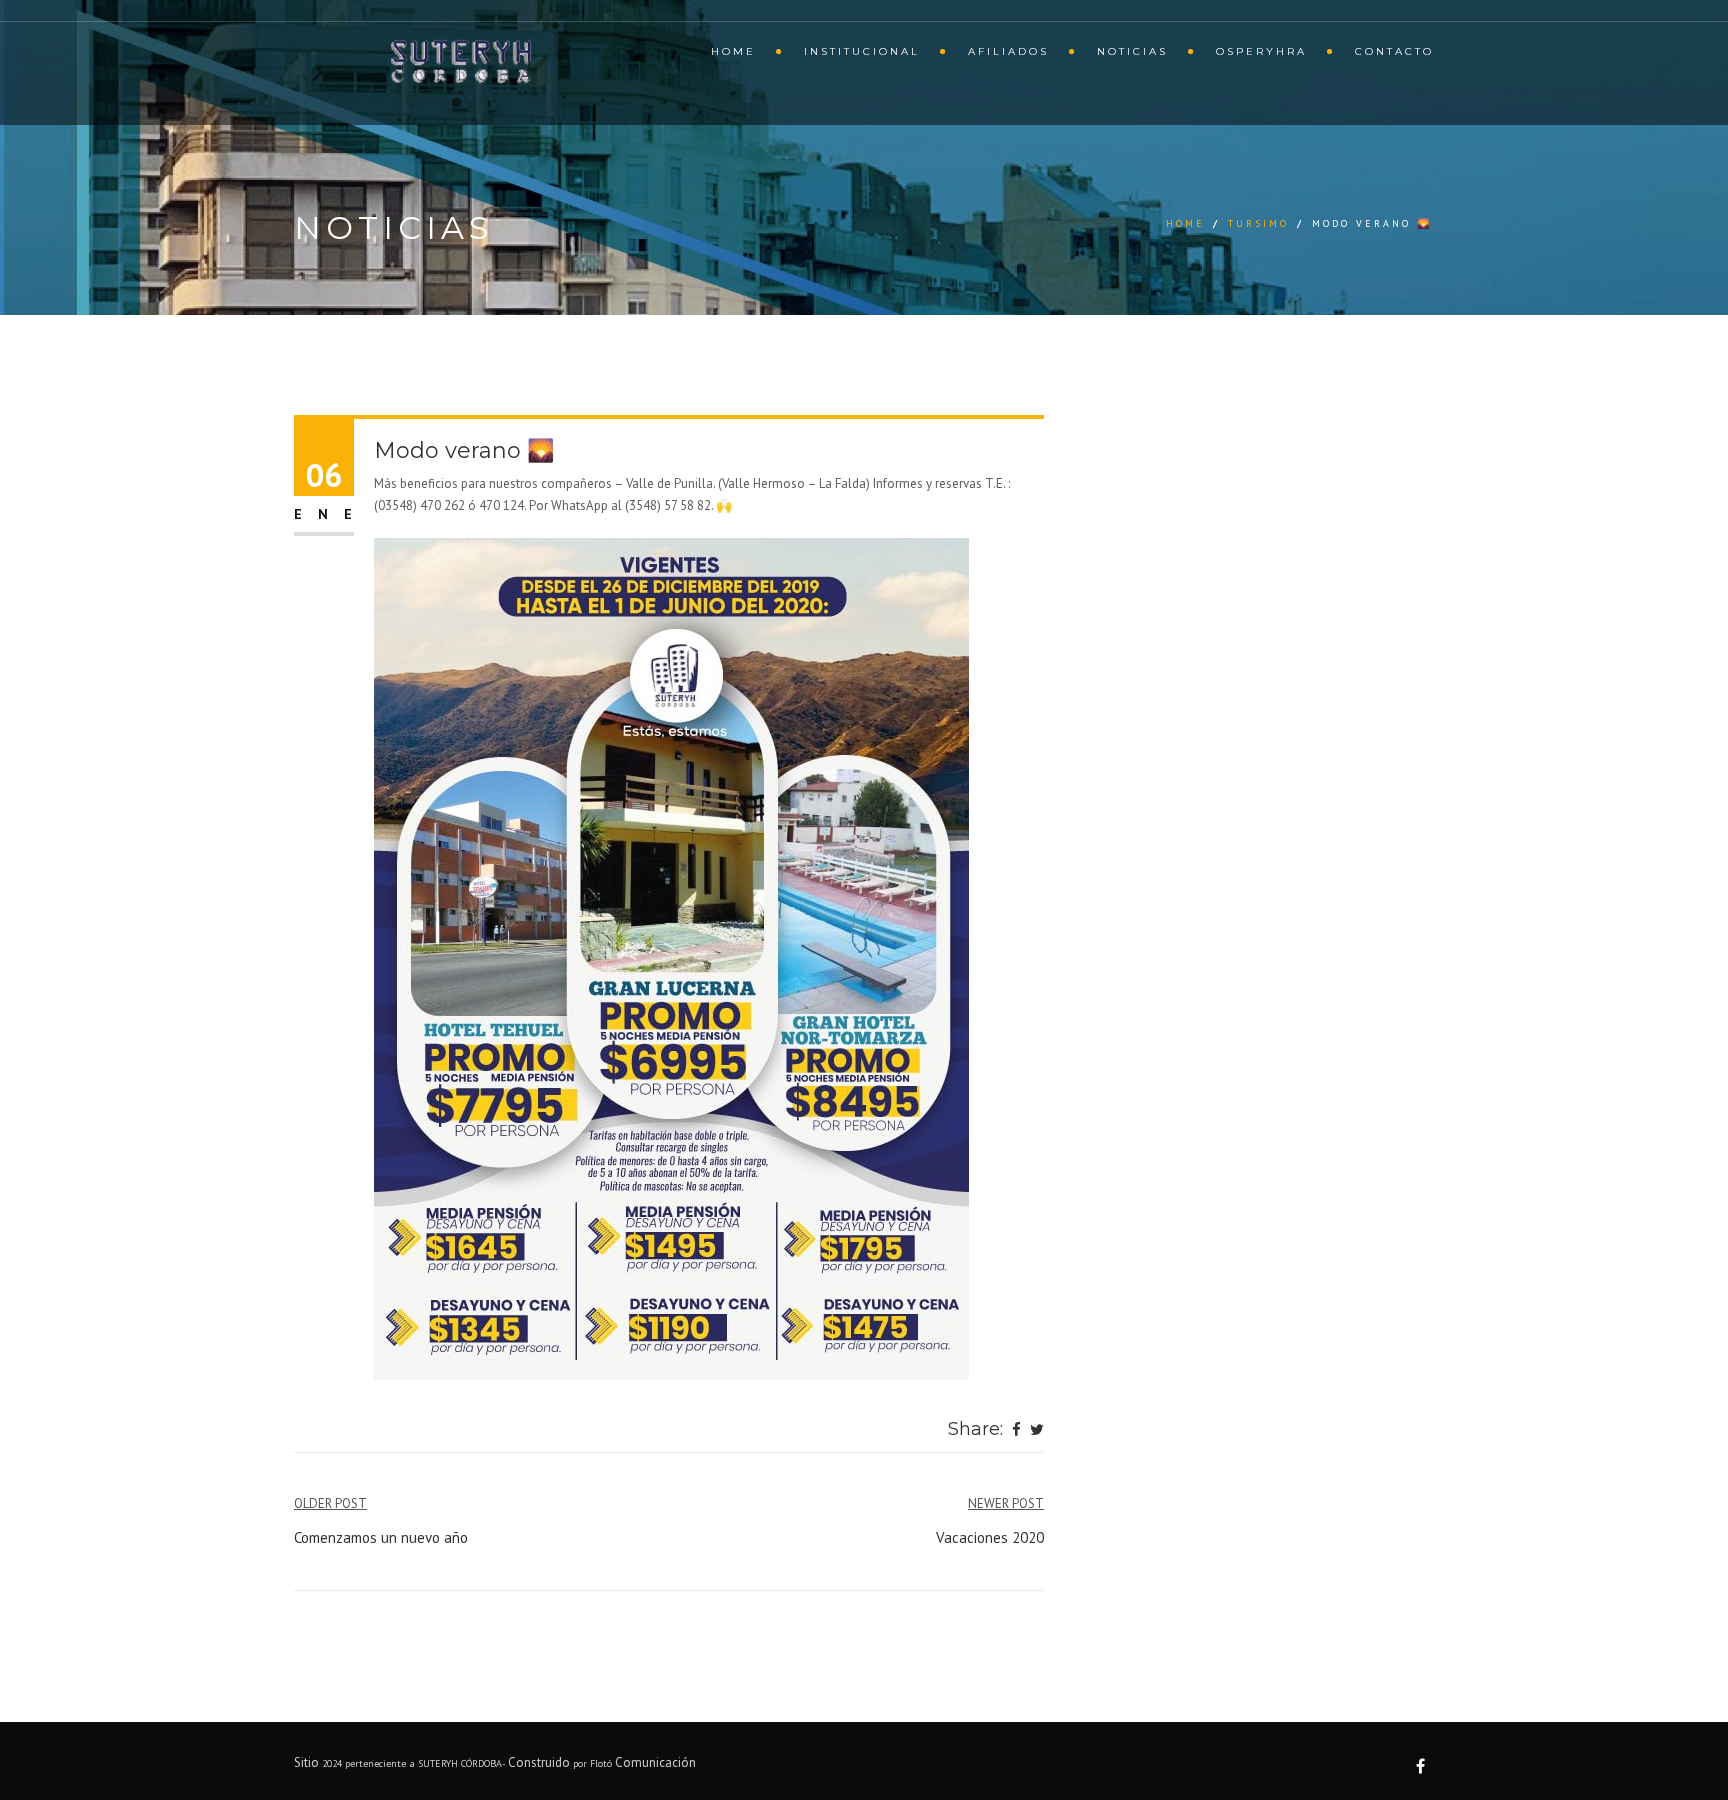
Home (733, 51)
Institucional (862, 51)
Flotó (602, 1763)
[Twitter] (1037, 1431)
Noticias (1132, 51)
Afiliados (1008, 51)
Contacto (1394, 51)
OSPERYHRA (1261, 51)
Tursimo (1258, 223)
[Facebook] (1016, 1431)
